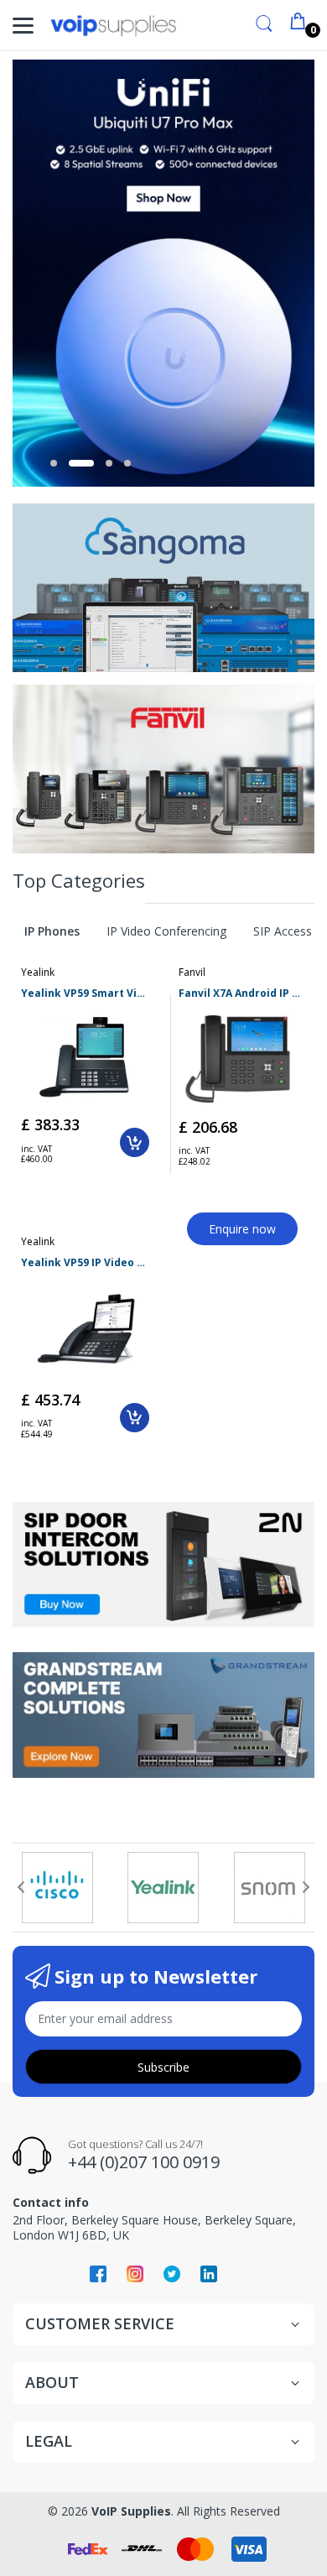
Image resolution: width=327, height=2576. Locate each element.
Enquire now (242, 1229)
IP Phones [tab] (52, 931)
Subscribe (163, 2067)
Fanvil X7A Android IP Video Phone (243, 993)
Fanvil (192, 972)
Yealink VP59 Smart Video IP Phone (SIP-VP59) (85, 993)
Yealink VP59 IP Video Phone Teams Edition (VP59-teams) (85, 1263)
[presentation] (21, 1887)
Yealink (38, 972)
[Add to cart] (135, 1142)
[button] (54, 463)
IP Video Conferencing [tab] (166, 931)
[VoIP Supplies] (113, 26)
